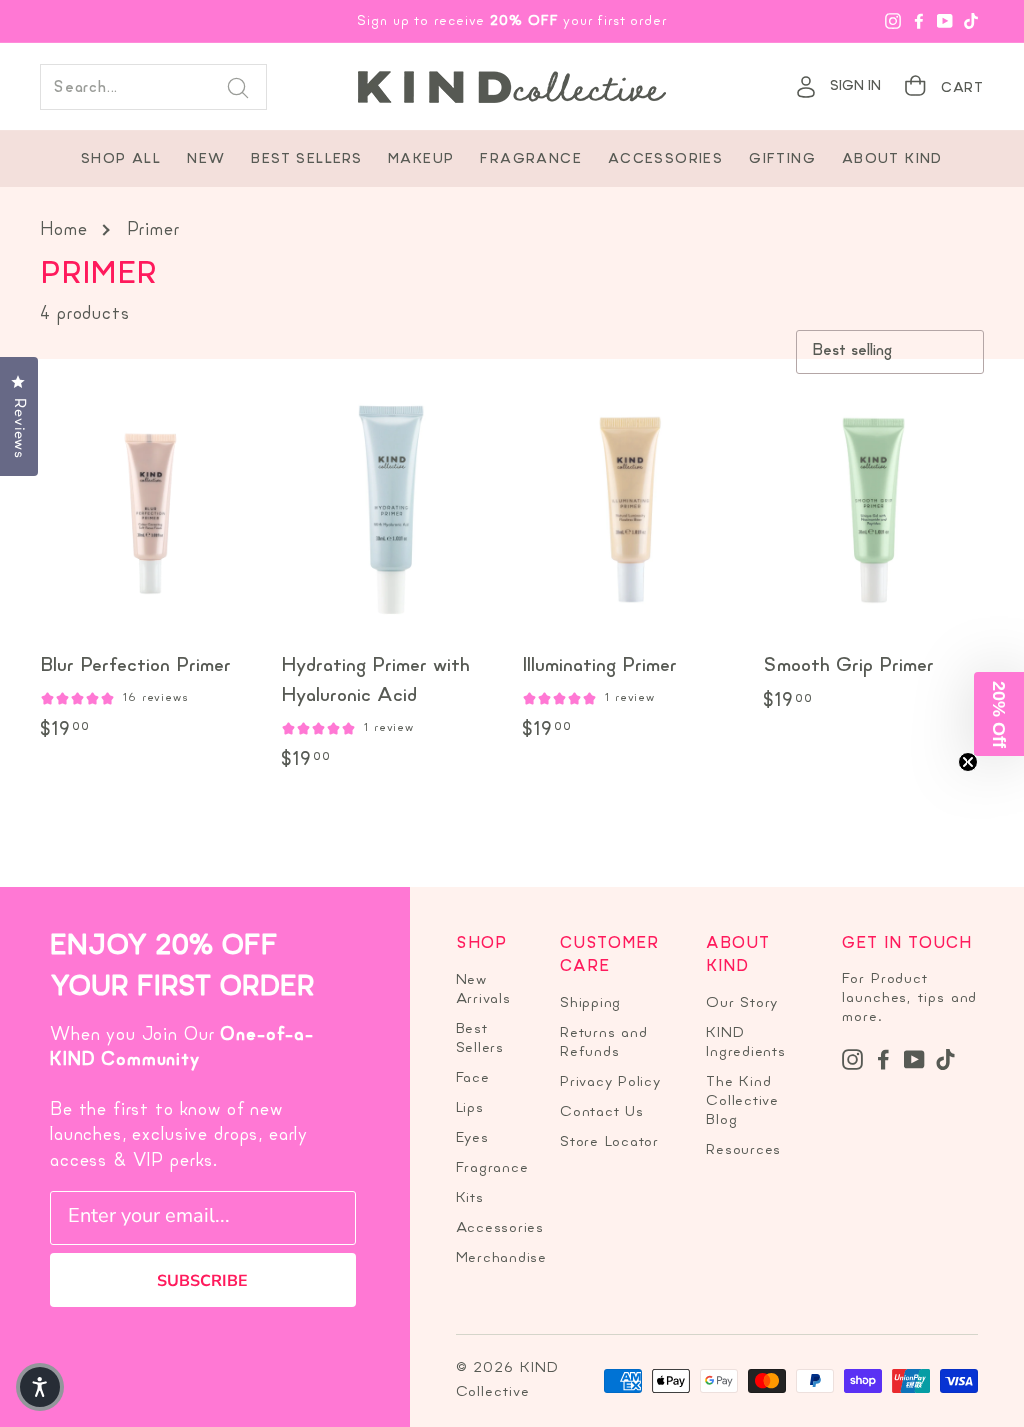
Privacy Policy (610, 1082)
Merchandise (501, 1258)
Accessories (665, 159)
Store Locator (609, 1142)
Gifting (782, 159)
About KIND (892, 159)
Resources (743, 1150)
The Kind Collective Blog (742, 1101)
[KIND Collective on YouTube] (914, 1059)
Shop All (121, 159)
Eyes (472, 1138)
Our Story (742, 1003)
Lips (470, 1108)
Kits (470, 1198)
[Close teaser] (968, 762)
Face (473, 1078)
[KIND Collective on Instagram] (852, 1059)
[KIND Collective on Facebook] (883, 1059)
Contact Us (602, 1112)
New (206, 159)
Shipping (590, 1003)
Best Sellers (306, 159)
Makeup (421, 159)
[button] (999, 714)
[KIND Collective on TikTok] (945, 1059)
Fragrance (531, 159)
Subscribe (202, 1281)
